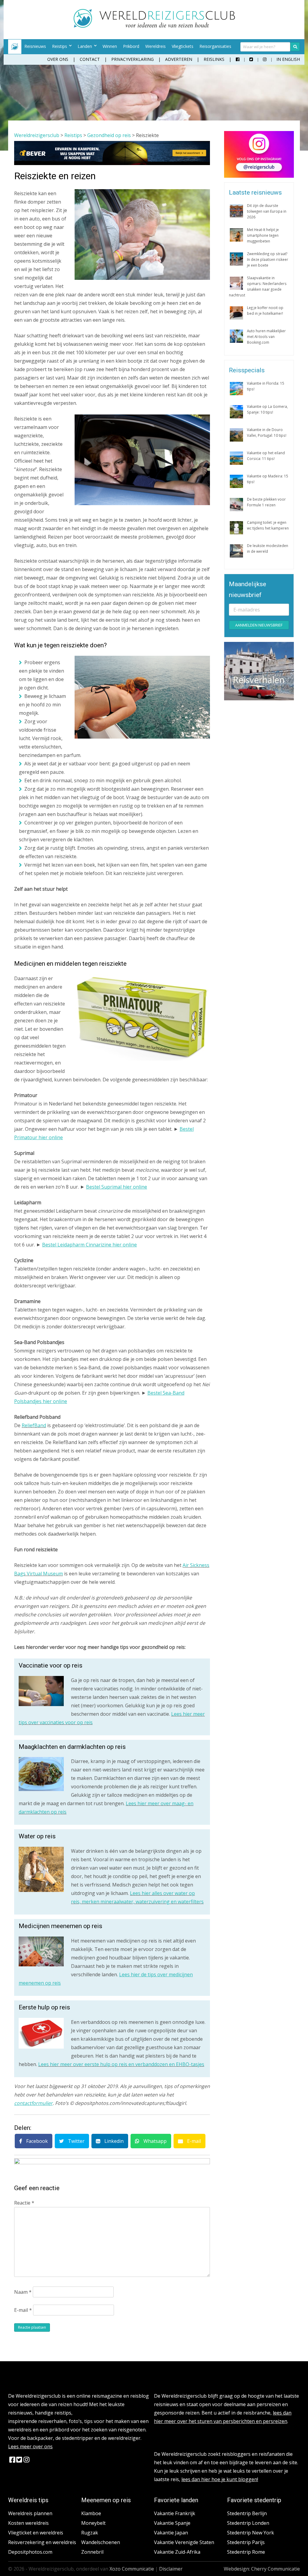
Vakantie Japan (171, 2533)
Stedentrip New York (251, 2533)
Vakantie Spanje (172, 2523)
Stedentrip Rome (246, 2552)
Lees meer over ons (30, 2446)
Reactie (24, 2203)
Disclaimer (171, 2569)
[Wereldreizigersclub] (154, 26)
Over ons (58, 59)
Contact (90, 59)
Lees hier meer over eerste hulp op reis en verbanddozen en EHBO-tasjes (121, 2064)
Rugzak (90, 2533)
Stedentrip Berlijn (247, 2513)
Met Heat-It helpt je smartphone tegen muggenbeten (263, 235)
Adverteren (179, 59)
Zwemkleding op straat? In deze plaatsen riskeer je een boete (268, 259)
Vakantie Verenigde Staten (184, 2542)
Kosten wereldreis (28, 2523)
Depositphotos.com (30, 2552)
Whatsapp (154, 2141)
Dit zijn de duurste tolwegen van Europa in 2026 (267, 211)
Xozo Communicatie (132, 2569)
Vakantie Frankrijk (175, 2513)
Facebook (36, 2141)
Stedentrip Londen (248, 2523)
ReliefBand (34, 1425)
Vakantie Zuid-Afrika (177, 2552)
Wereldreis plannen (30, 2513)
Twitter (76, 2141)
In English (288, 59)
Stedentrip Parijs (246, 2542)
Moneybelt (93, 2523)
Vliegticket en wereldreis (36, 2533)
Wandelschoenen (101, 2542)
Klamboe (91, 2513)
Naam (23, 2292)
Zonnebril (92, 2552)
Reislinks (214, 59)
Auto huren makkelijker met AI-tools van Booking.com (266, 336)
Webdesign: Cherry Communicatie (262, 2569)
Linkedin (113, 2141)
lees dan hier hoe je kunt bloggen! (220, 2479)
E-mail (193, 2141)
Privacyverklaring (132, 59)
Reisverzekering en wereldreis (42, 2542)
